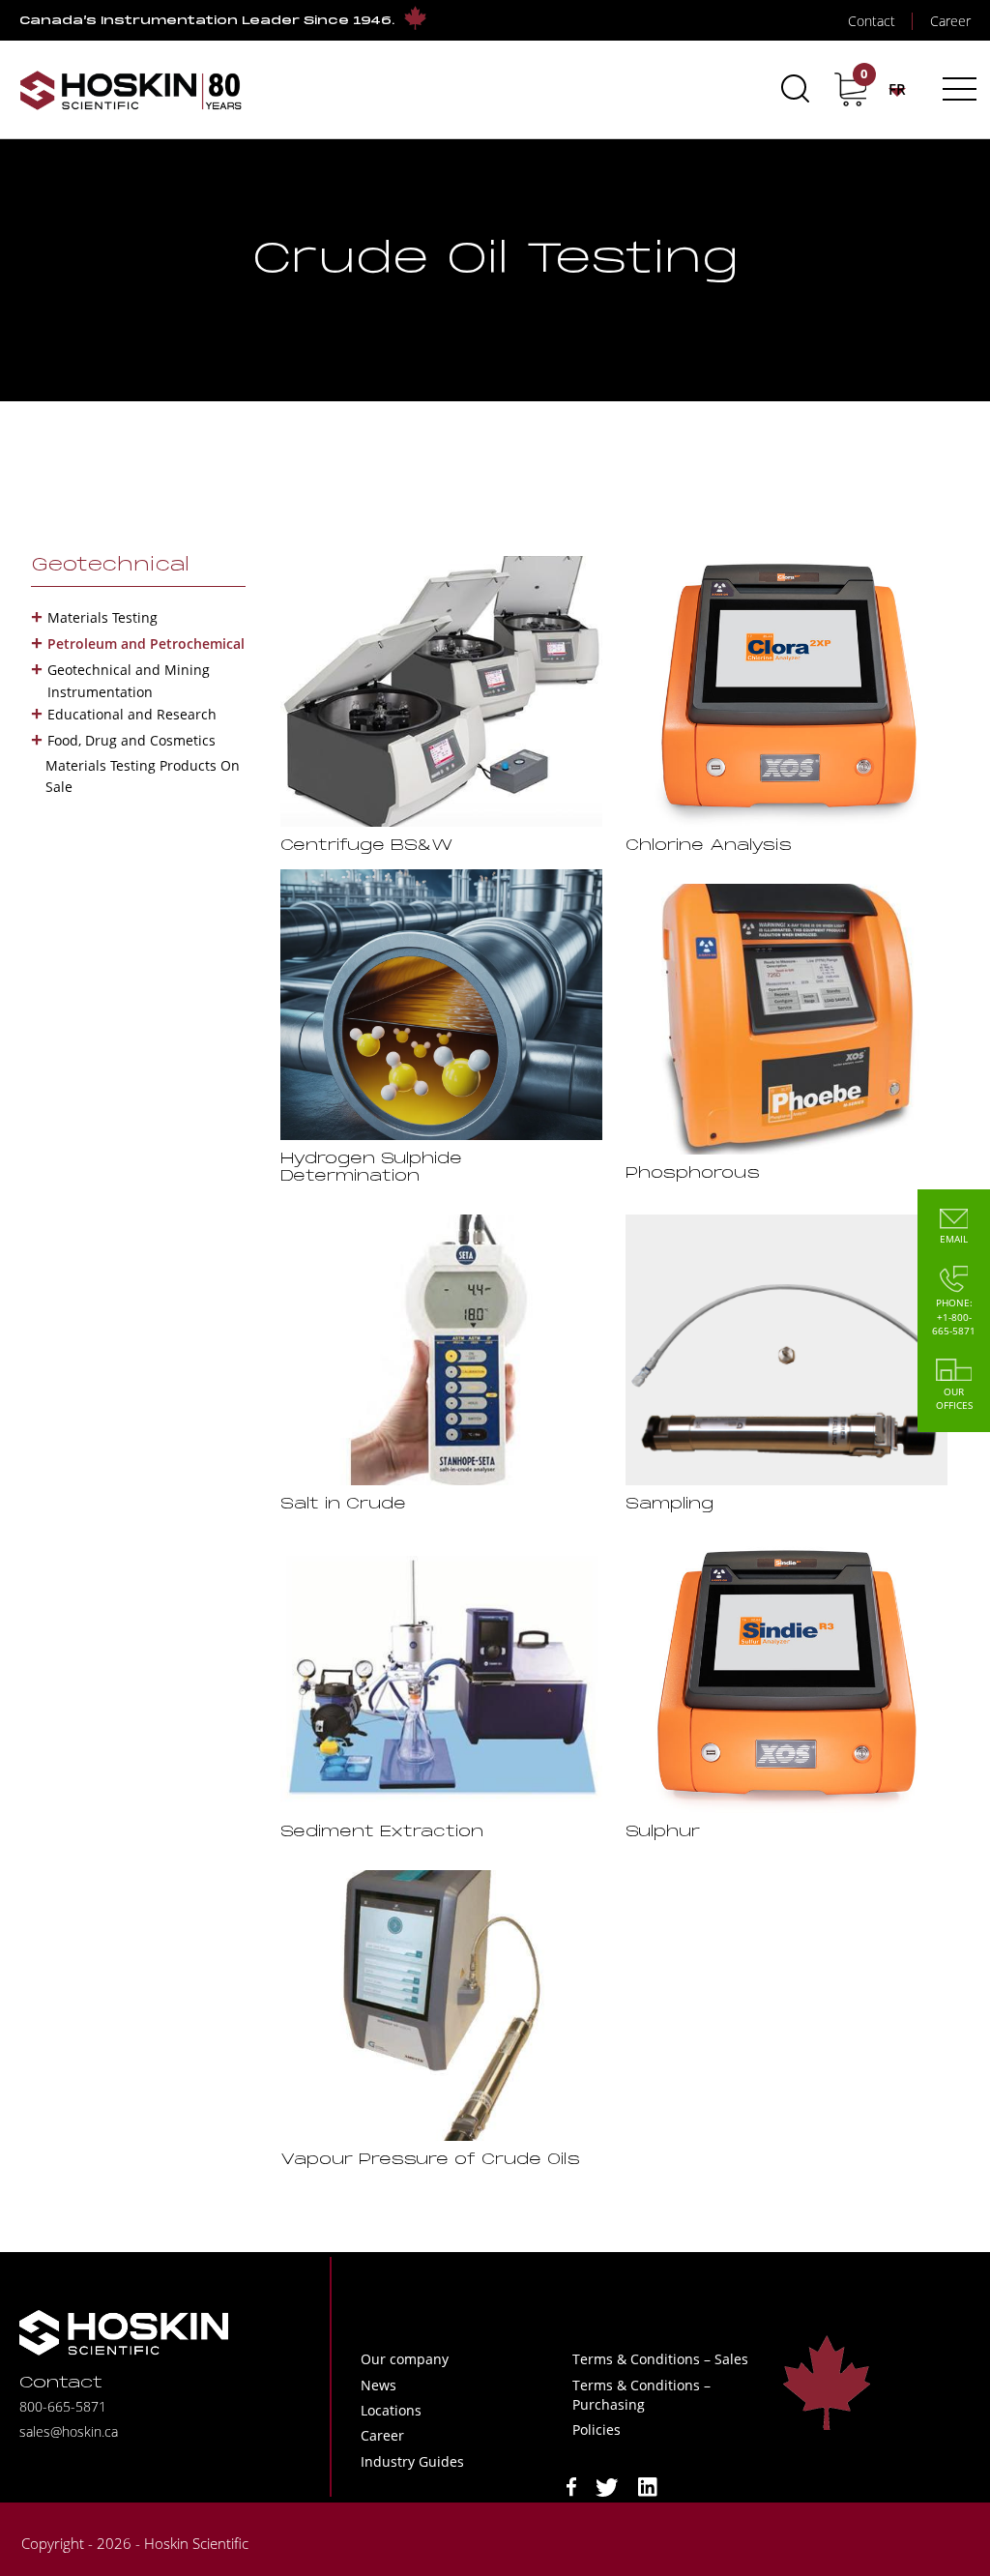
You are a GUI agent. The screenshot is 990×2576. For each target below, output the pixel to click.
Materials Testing (102, 617)
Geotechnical (110, 566)
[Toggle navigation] (957, 89)
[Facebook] (571, 2486)
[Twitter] (607, 2486)
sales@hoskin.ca (69, 2431)
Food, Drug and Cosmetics (131, 740)
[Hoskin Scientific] (131, 89)
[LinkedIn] (648, 2486)
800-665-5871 (63, 2406)
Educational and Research (132, 714)
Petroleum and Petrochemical (146, 644)
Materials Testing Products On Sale (143, 776)
